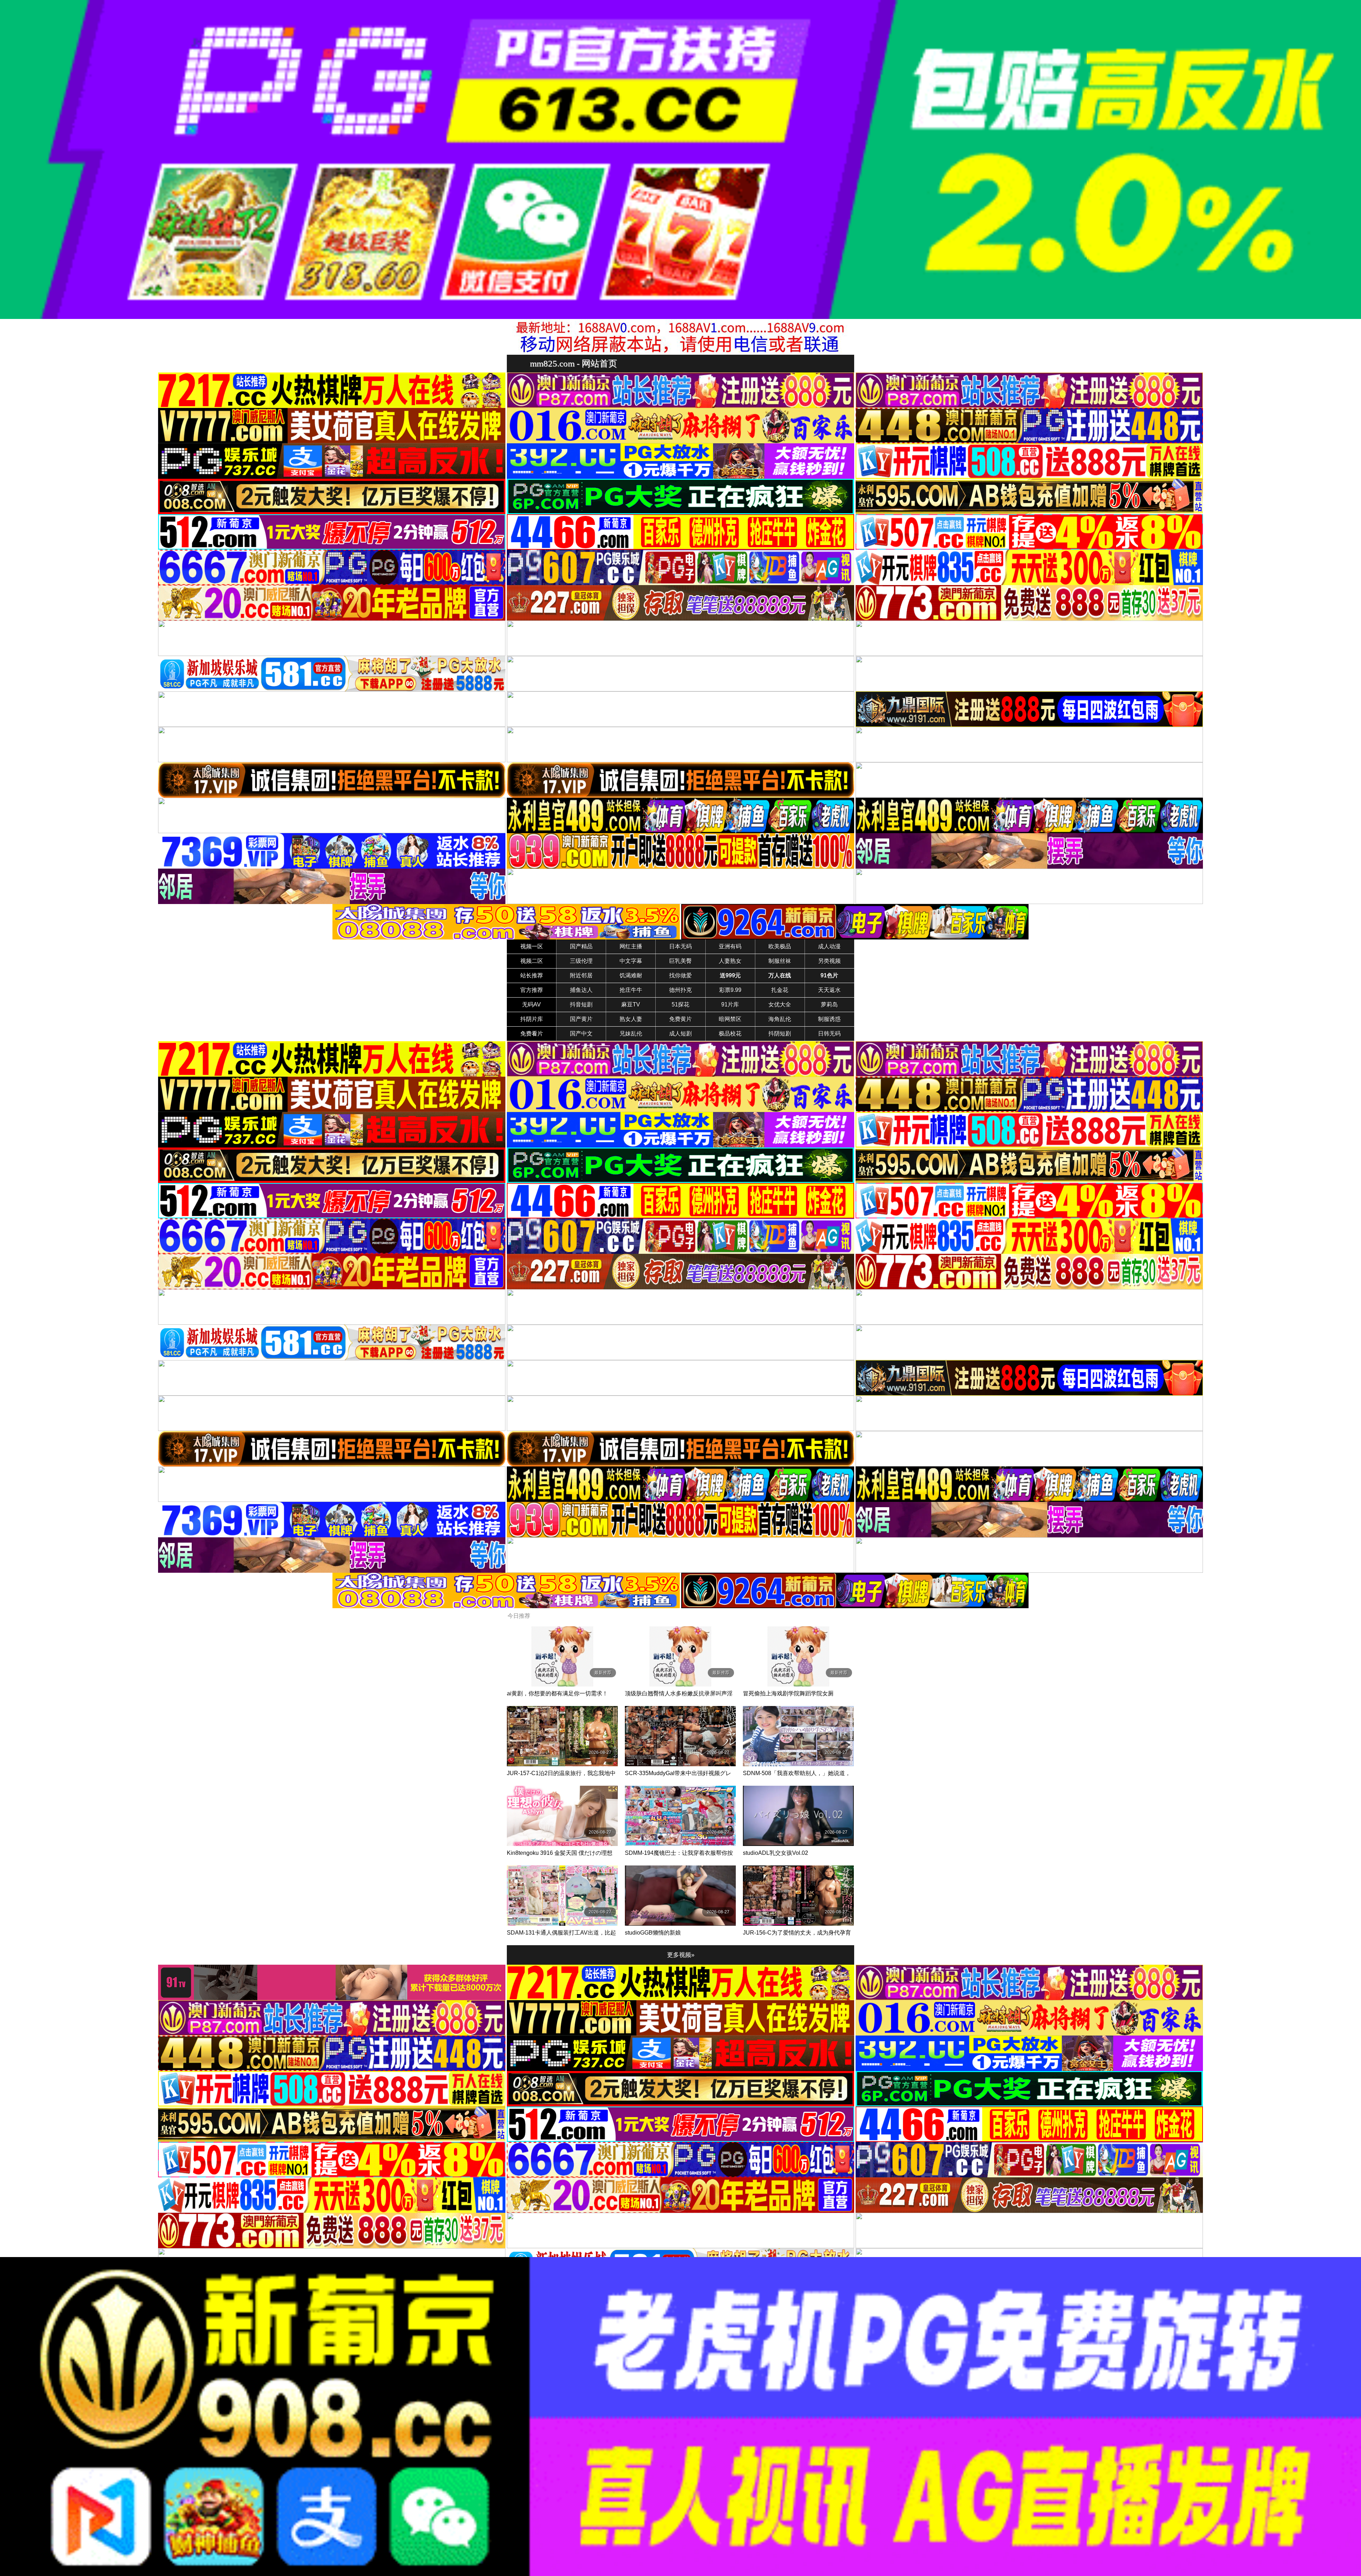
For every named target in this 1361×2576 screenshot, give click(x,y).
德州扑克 (680, 990)
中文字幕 (631, 961)
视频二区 (532, 961)
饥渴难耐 (631, 975)
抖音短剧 (581, 1004)
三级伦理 (581, 961)
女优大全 (780, 1004)
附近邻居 (581, 975)
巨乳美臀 (680, 961)
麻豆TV (631, 1004)
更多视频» (681, 1955)
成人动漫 (829, 946)
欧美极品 (780, 946)
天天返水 (829, 990)
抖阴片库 (532, 1019)
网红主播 (631, 946)
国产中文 (581, 1034)
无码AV (531, 1004)
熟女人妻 (631, 1019)
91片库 (730, 1004)
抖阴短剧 (780, 1034)
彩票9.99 (730, 990)
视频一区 (532, 946)
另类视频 (829, 961)
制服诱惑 (829, 1019)
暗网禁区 (730, 1019)
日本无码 (680, 946)
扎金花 (780, 990)
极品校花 (730, 1034)
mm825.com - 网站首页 (573, 363)
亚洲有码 (730, 946)
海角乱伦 (780, 1019)
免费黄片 (680, 1019)
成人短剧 (680, 1034)
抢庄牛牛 (631, 990)
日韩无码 (829, 1034)
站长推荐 (532, 975)
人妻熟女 (730, 961)
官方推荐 (532, 990)
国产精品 (581, 946)
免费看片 (532, 1034)
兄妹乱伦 (631, 1034)
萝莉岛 (829, 1004)
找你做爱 (680, 975)
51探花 (680, 1004)
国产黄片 (581, 1019)
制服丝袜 (780, 961)
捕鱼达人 (581, 990)
